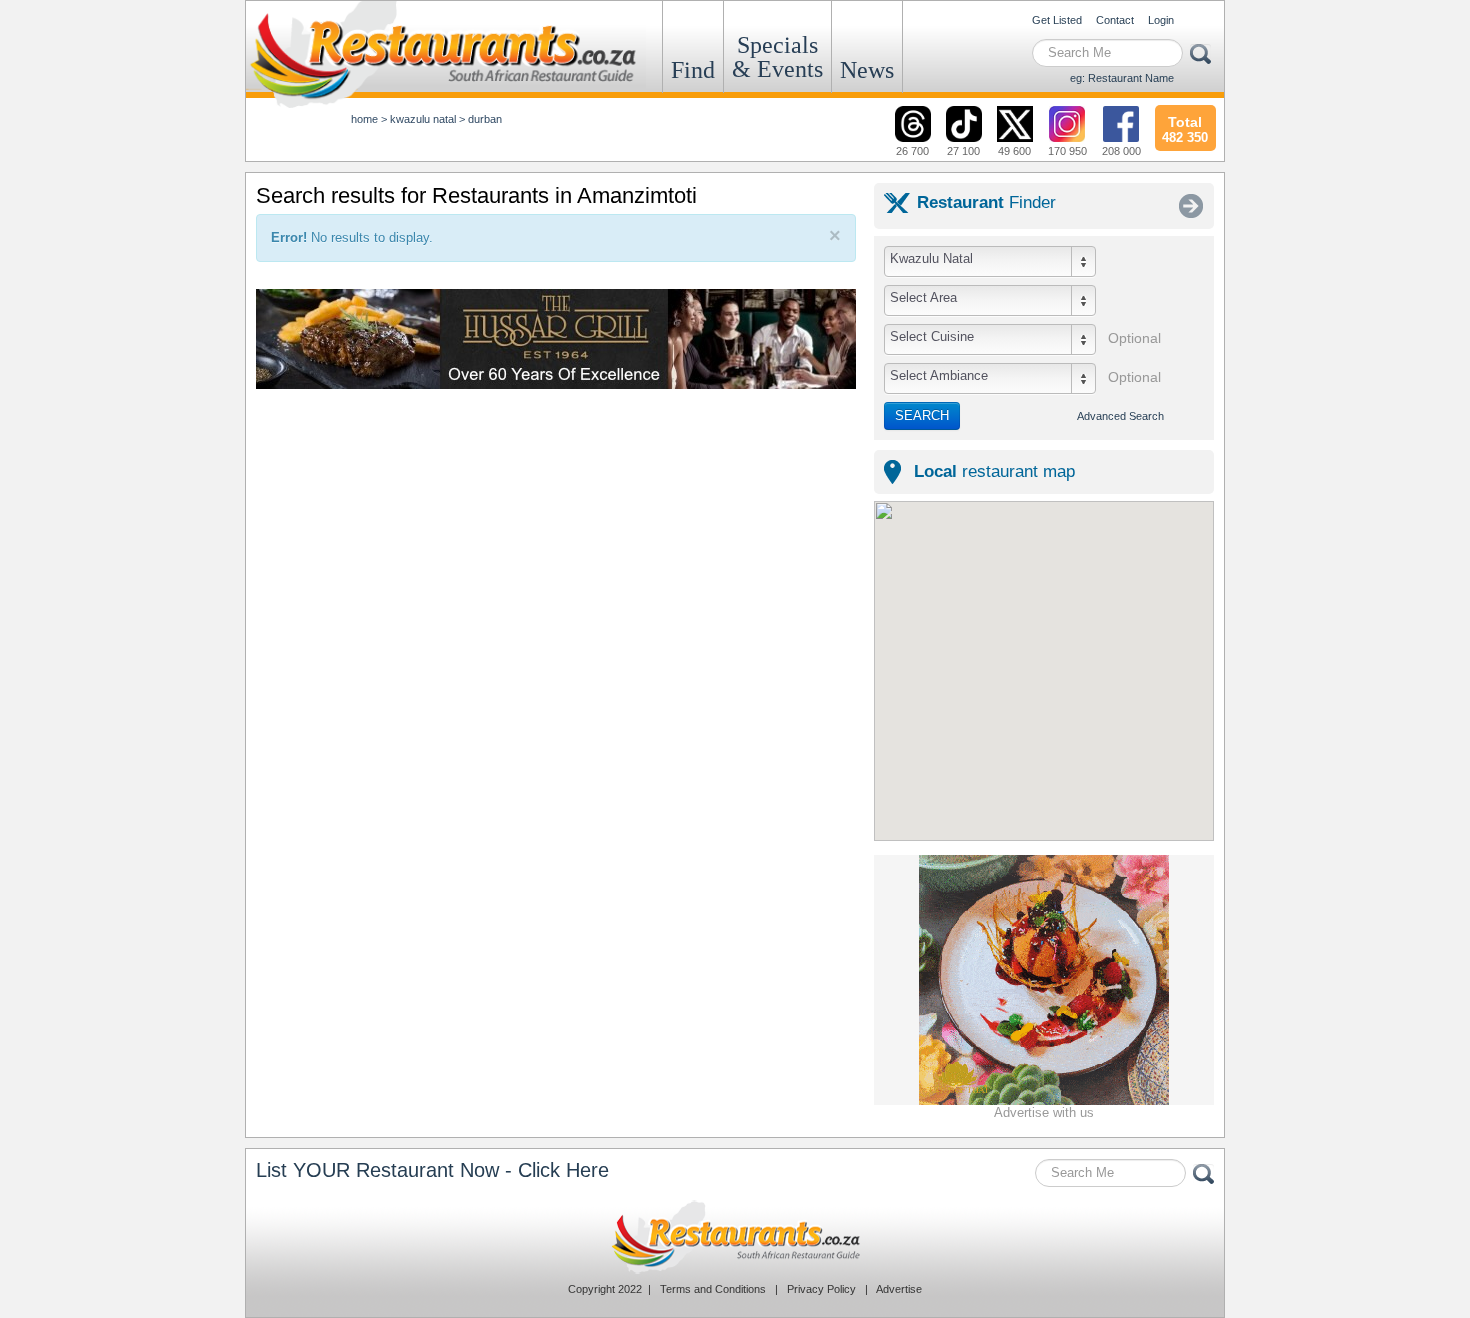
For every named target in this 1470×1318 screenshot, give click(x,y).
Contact (1115, 20)
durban (485, 119)
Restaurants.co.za (735, 1237)
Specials (777, 57)
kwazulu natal (423, 119)
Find (693, 70)
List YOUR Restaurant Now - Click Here (432, 1170)
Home (364, 119)
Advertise (899, 1289)
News (867, 70)
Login (1161, 20)
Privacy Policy (821, 1289)
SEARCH (922, 415)
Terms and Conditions (713, 1289)
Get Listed (1057, 20)
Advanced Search (1120, 416)
